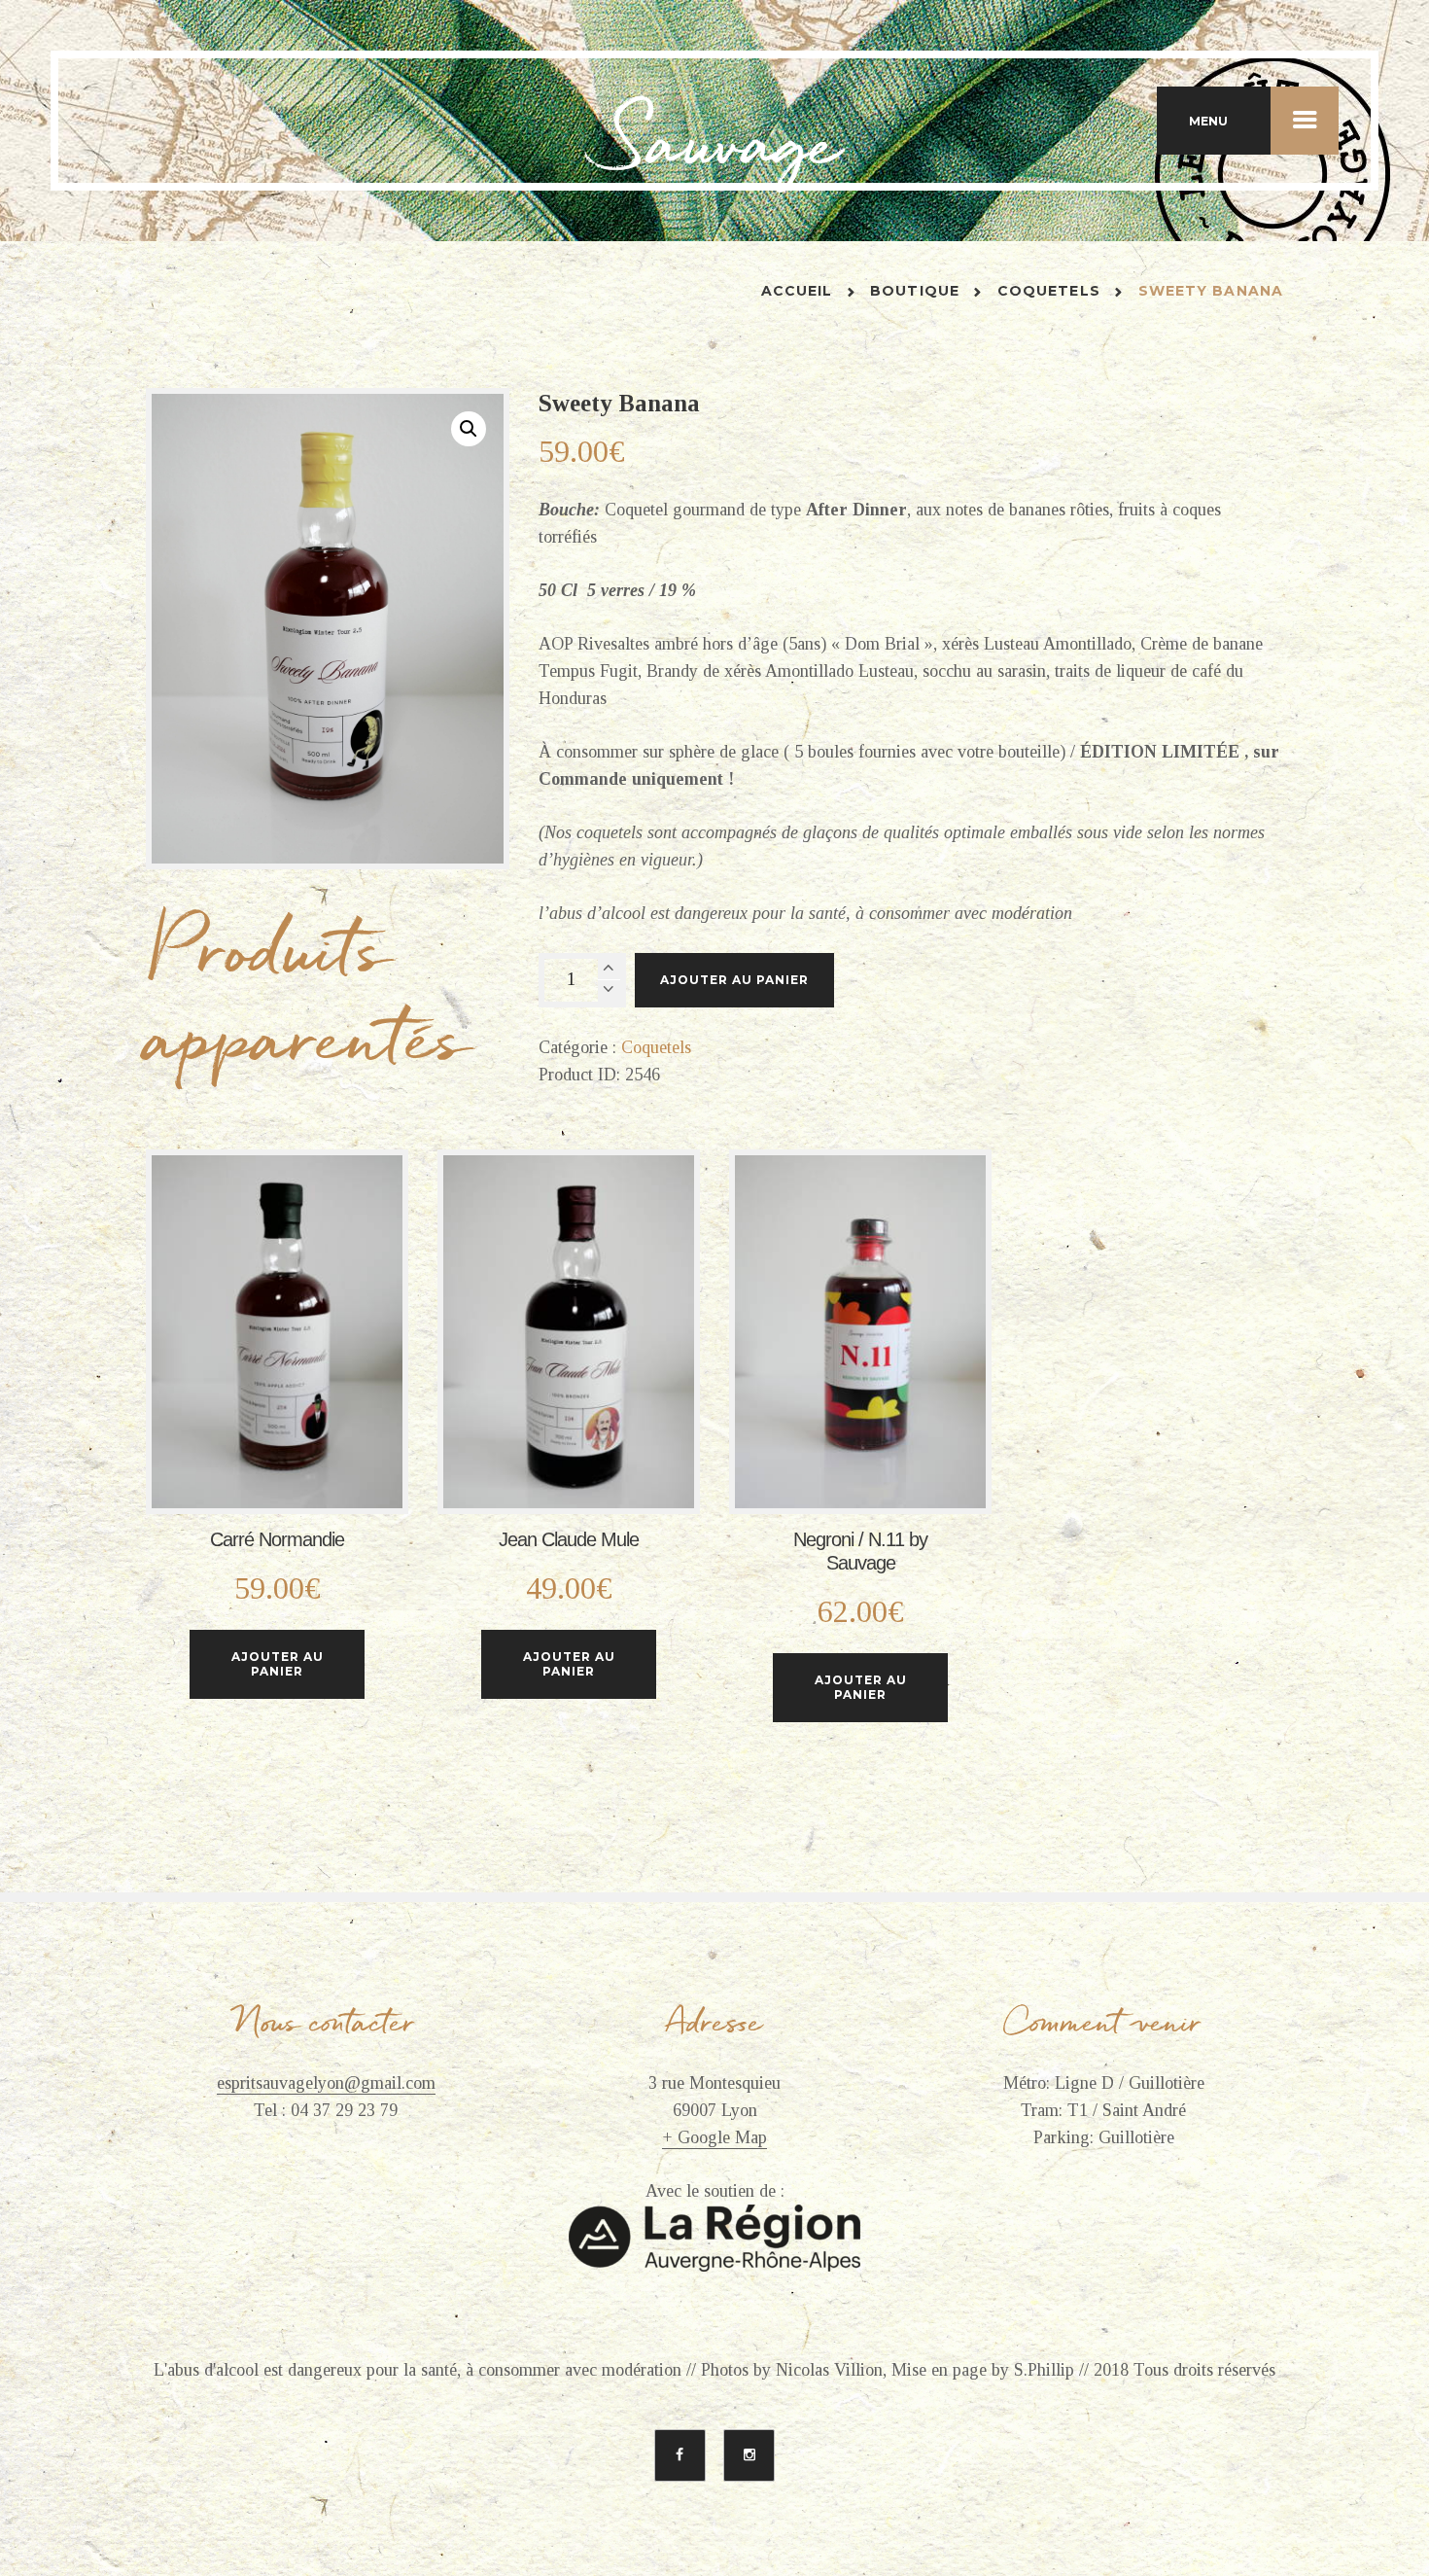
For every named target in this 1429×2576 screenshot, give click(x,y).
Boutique (915, 291)
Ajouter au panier (734, 980)
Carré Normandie (277, 1539)
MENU (1208, 121)
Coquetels (1049, 291)
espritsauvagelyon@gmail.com (326, 2083)
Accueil (797, 291)
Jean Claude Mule (569, 1539)
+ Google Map (714, 2138)
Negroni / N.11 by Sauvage (860, 1551)
